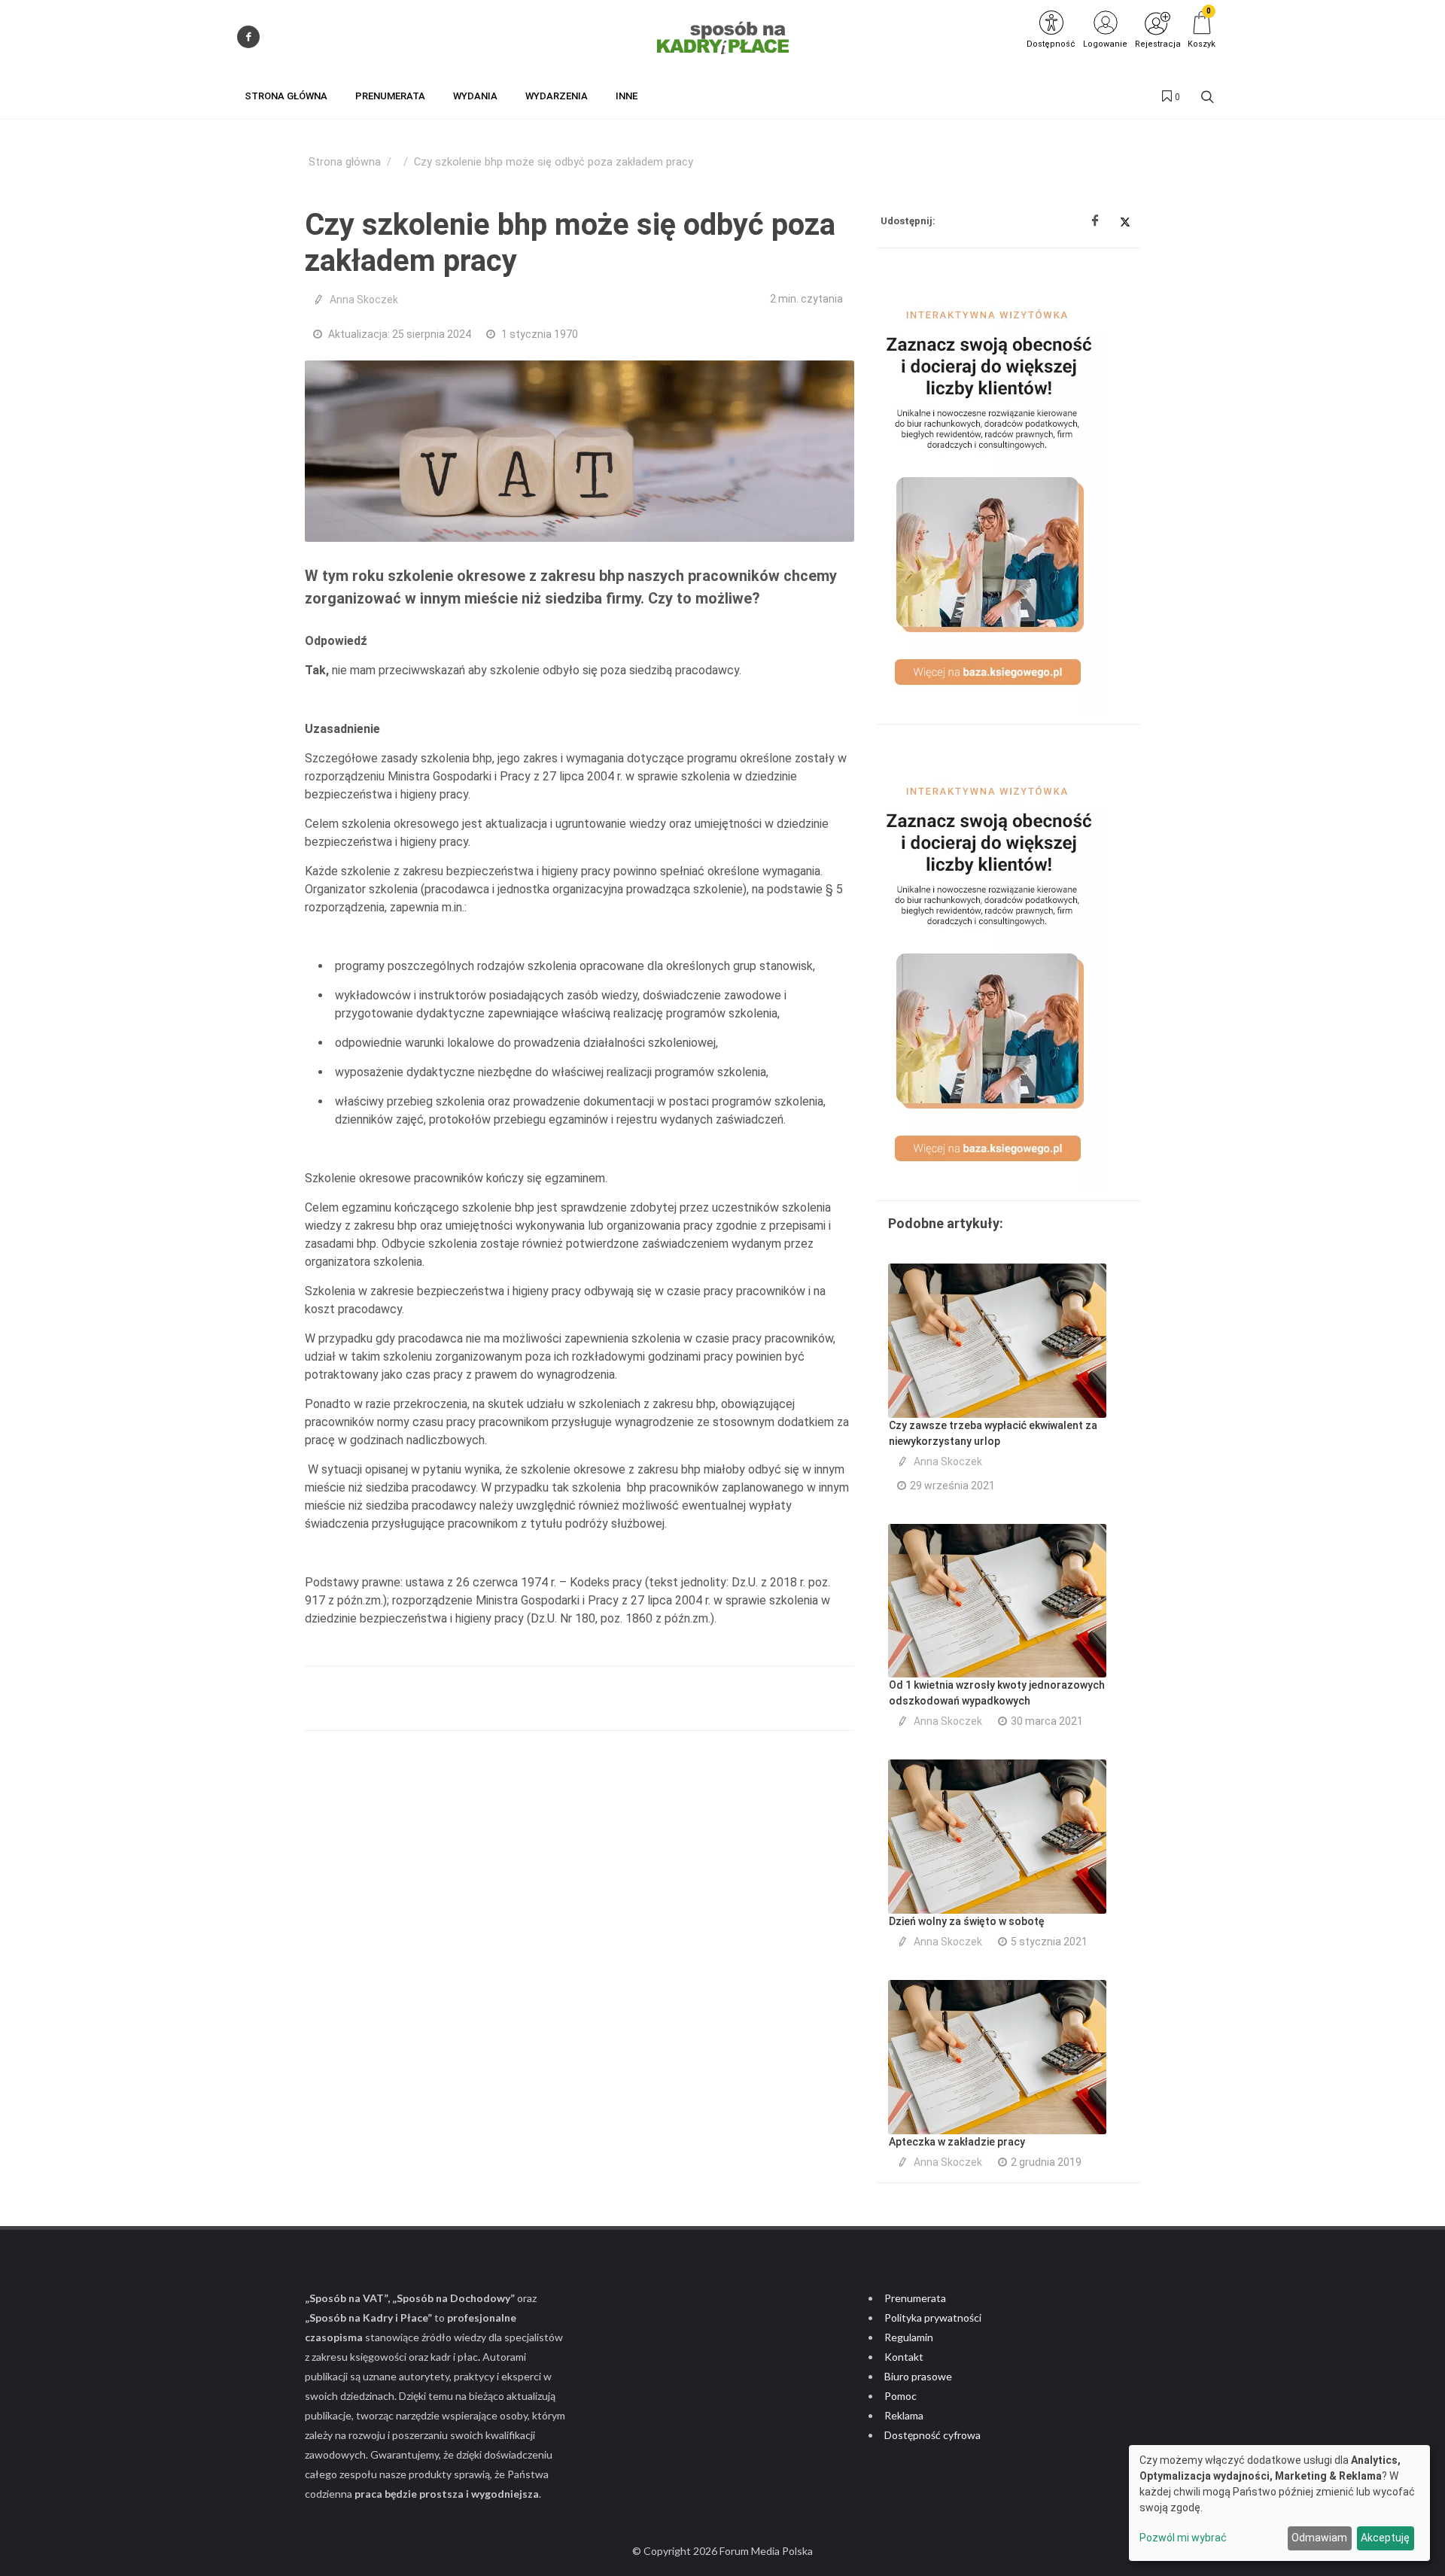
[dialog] (1279, 2503)
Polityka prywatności (933, 2317)
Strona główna (345, 162)
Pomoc (900, 2396)
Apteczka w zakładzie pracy (957, 2142)
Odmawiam (1319, 2538)
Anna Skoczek (364, 300)
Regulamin (909, 2337)
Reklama (904, 2415)
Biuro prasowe (918, 2376)
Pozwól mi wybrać (1183, 2538)
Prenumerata (915, 2298)
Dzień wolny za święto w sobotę (967, 1921)
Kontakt (904, 2357)
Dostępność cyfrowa (932, 2435)
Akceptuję (1385, 2538)
